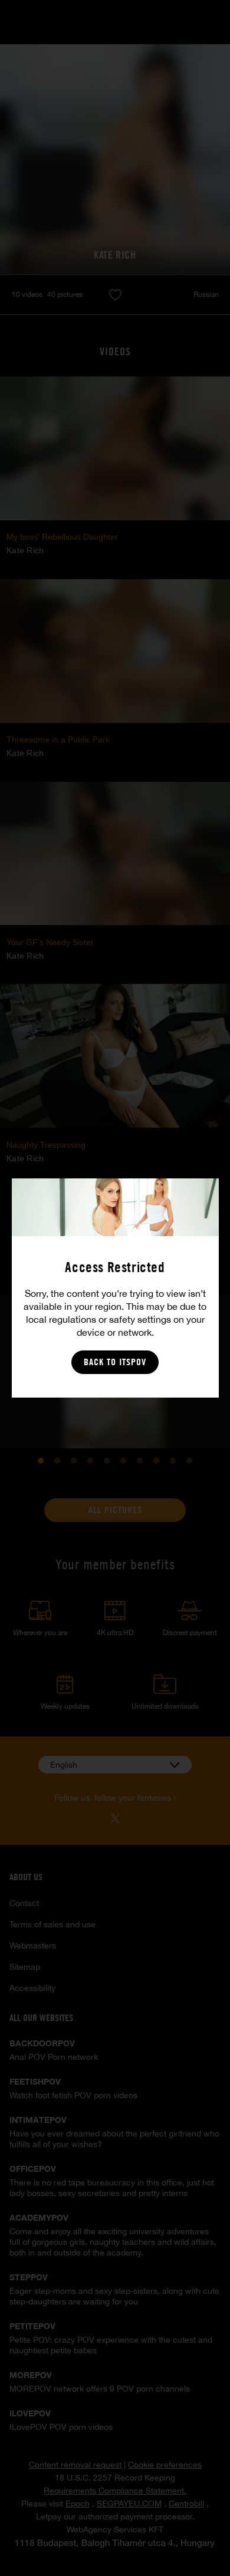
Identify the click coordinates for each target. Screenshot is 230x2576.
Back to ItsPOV (115, 1362)
